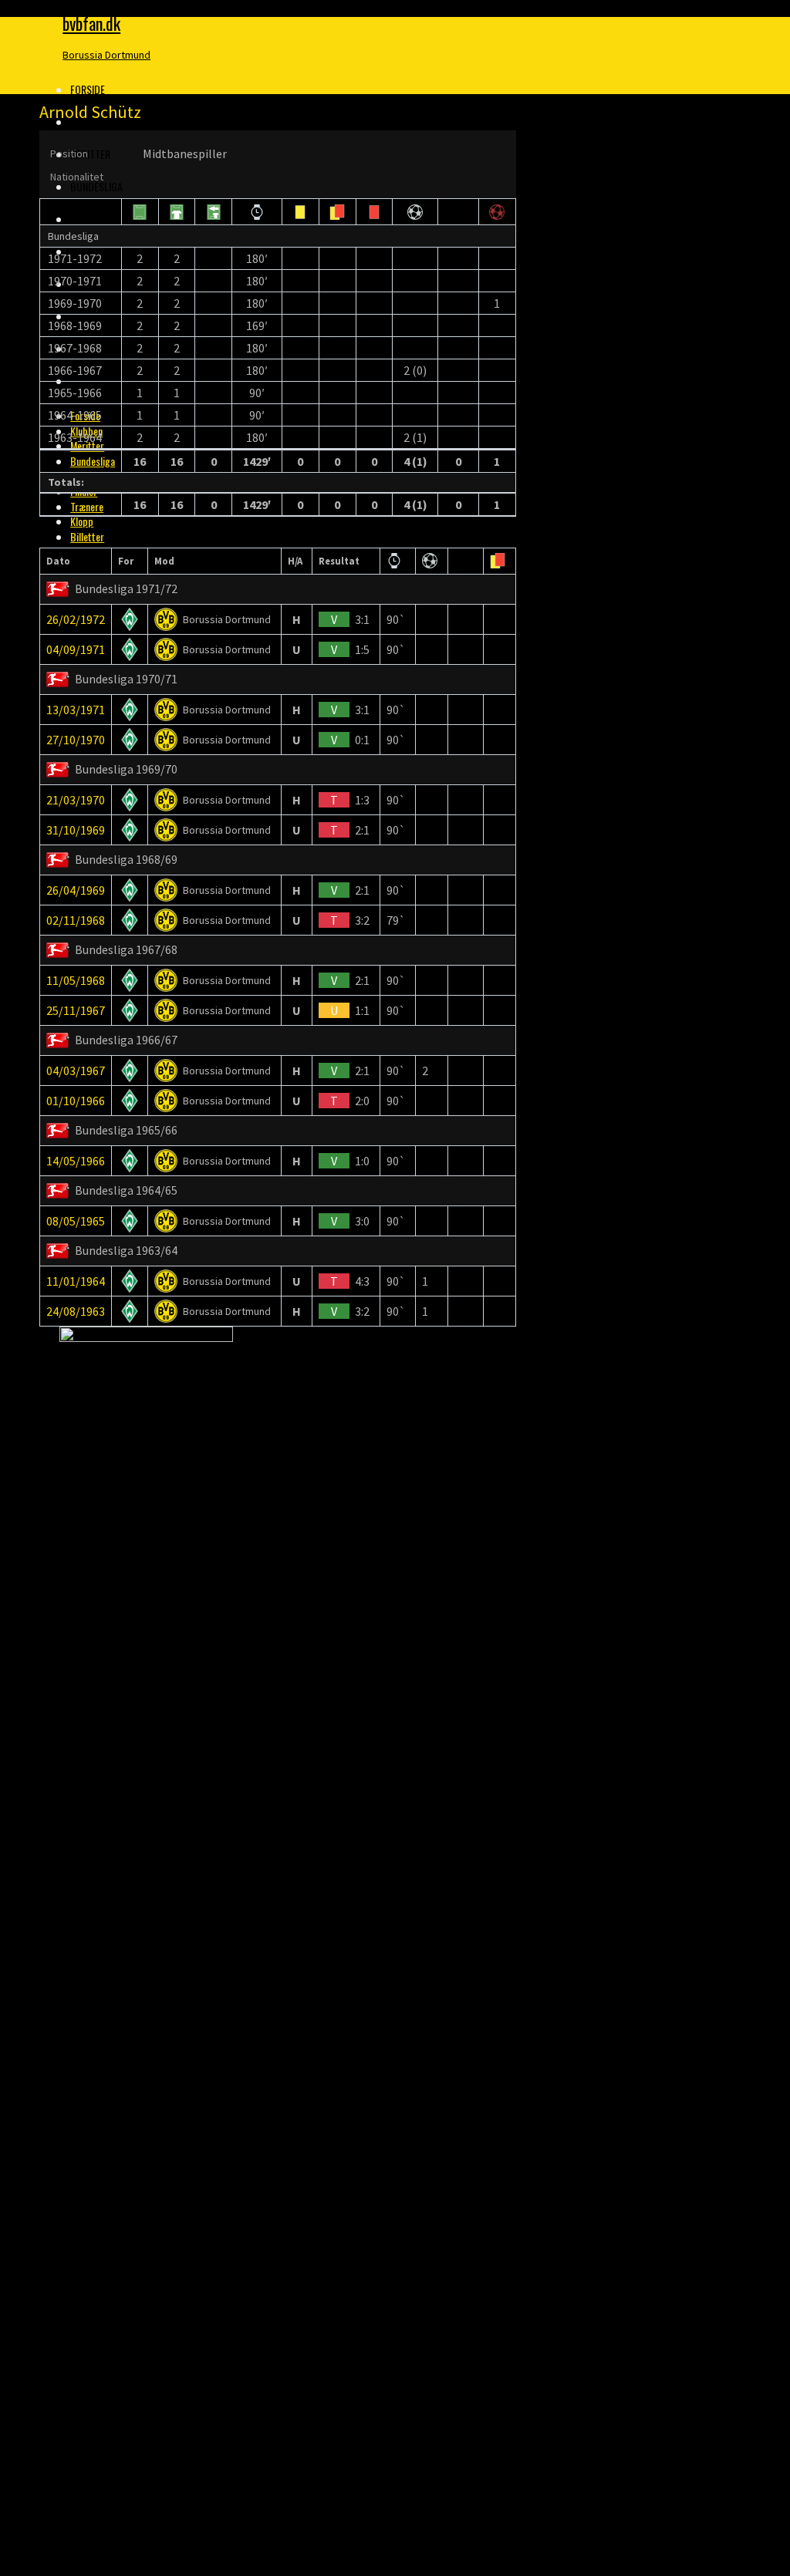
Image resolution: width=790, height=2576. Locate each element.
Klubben (89, 121)
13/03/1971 (76, 710)
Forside (88, 89)
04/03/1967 (76, 1071)
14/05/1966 (76, 1161)
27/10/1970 (76, 740)
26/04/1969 (76, 890)
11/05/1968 (76, 980)
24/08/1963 (76, 1311)
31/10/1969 (76, 830)
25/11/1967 (76, 1010)
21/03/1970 (76, 800)
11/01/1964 (76, 1281)
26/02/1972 (76, 619)
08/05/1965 (76, 1221)
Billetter (87, 536)
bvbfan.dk (91, 23)
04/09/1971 (76, 649)
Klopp (82, 521)
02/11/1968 (76, 920)
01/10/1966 (76, 1101)
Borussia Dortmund (106, 55)
